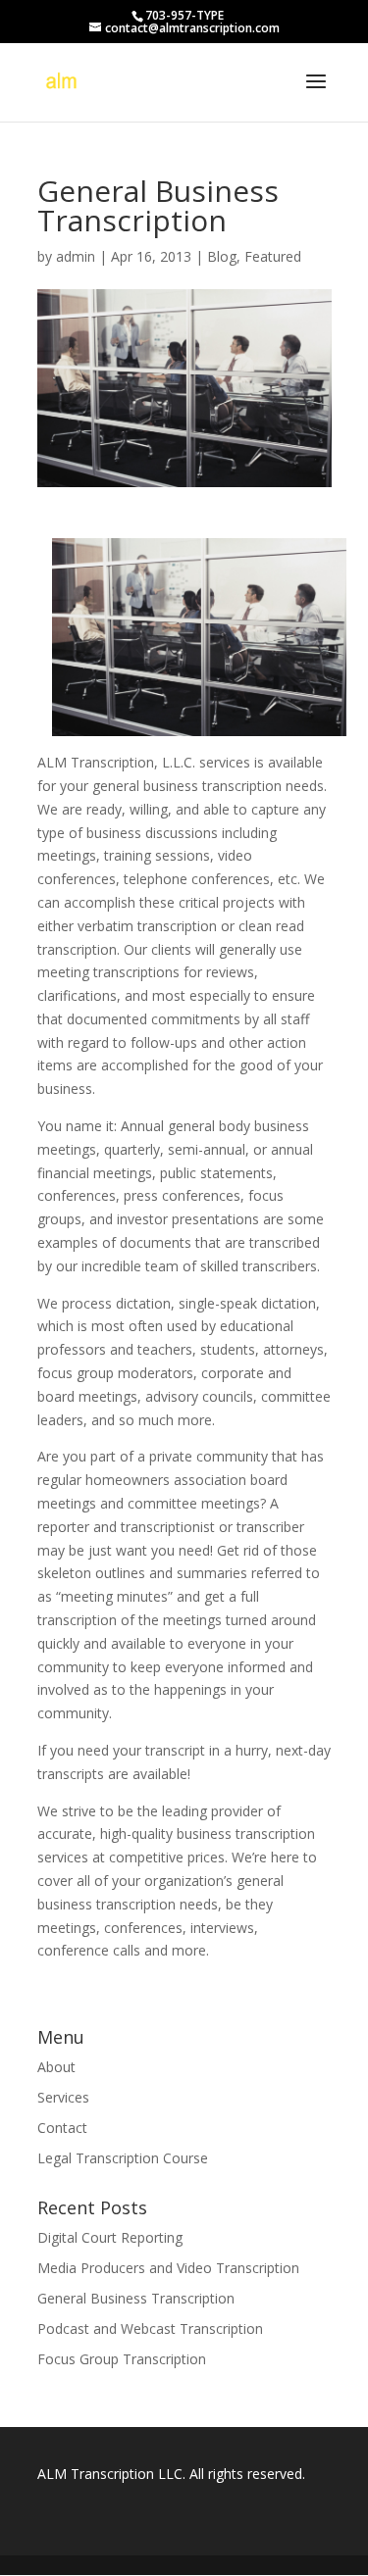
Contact (62, 2128)
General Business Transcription (136, 2298)
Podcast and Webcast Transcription (150, 2328)
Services (63, 2097)
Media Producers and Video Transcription (168, 2268)
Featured (273, 256)
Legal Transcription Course (123, 2158)
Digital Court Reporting (110, 2237)
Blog (222, 256)
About (56, 2067)
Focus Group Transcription (122, 2359)
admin (76, 256)
